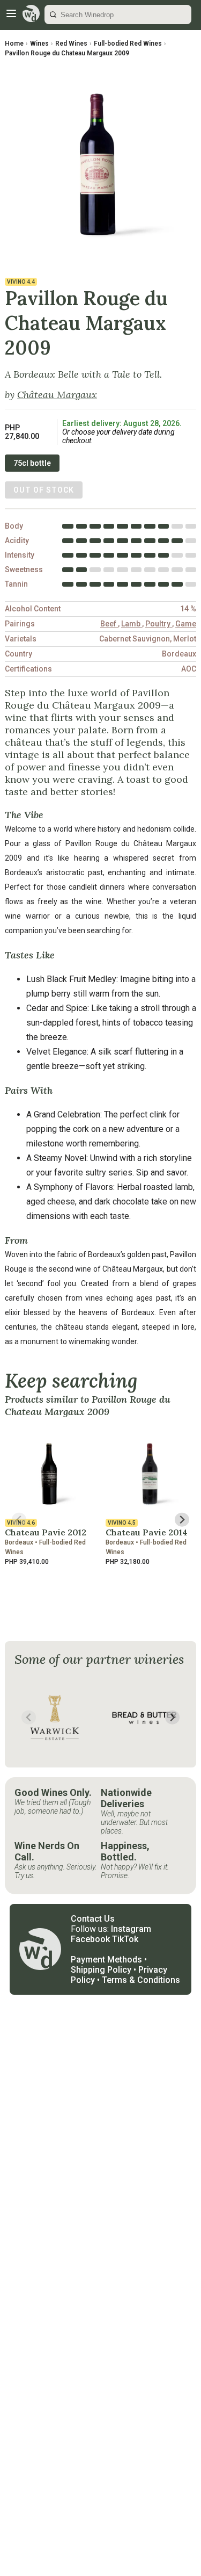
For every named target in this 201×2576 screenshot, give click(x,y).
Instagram (131, 1929)
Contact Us (93, 1919)
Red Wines (71, 44)
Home (14, 44)
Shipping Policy (101, 1970)
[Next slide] (182, 1520)
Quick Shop (51, 1584)
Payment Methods (106, 1960)
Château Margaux (57, 395)
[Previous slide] (19, 1520)
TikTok (125, 1939)
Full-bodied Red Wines (128, 44)
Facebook (90, 1939)
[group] (55, 1718)
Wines (39, 44)
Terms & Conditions (141, 1980)
